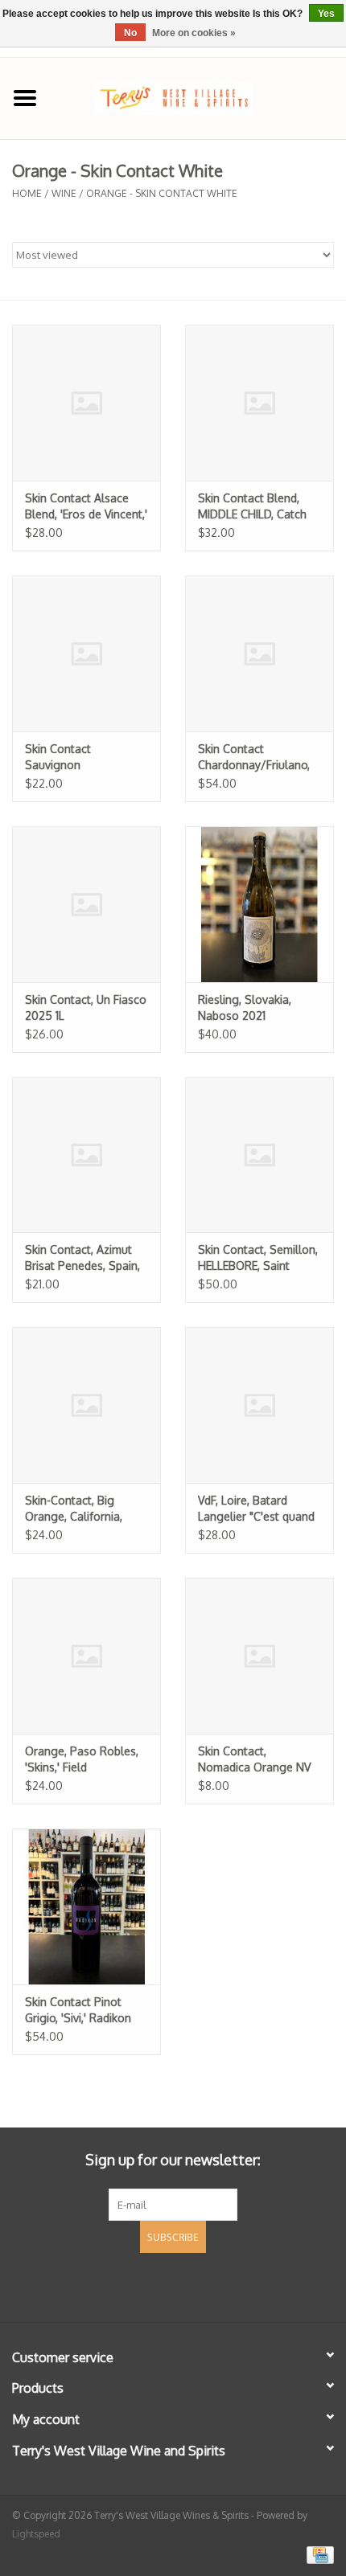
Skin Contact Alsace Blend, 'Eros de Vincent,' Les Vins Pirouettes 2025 (86, 507)
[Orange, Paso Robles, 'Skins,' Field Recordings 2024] (86, 1656)
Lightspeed (36, 2534)
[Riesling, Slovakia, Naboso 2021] (259, 904)
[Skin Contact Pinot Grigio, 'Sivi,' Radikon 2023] (86, 1906)
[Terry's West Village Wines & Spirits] (198, 97)
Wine (64, 193)
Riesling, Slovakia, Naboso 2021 (245, 1007)
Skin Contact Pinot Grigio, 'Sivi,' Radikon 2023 (78, 2011)
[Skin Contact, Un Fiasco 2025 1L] (86, 904)
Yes (326, 14)
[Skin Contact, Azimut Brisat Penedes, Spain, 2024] (86, 1155)
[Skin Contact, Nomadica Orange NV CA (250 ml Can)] (259, 1656)
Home (27, 193)
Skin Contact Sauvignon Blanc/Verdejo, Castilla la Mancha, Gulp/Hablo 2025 (85, 758)
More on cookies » (194, 33)
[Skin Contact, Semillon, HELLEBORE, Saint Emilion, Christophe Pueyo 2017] (259, 1155)
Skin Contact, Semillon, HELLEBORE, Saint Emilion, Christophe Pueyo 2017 (258, 1258)
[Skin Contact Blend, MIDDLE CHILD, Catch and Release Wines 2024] (259, 403)
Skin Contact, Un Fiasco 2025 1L (86, 1007)
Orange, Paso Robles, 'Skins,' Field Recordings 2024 (82, 1760)
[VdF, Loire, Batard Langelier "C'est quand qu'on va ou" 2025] (259, 1405)
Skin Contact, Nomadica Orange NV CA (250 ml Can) (254, 1760)
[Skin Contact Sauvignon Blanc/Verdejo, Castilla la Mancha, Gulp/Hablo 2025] (86, 653)
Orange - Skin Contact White (162, 193)
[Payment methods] (317, 2554)
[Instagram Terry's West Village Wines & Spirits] (202, 2285)
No (130, 33)
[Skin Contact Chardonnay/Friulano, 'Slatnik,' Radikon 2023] (259, 653)
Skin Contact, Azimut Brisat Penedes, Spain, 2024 (82, 1258)
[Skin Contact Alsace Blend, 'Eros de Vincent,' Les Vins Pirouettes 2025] (86, 403)
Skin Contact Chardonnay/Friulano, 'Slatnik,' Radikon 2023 (256, 758)
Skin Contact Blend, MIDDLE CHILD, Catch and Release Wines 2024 (252, 507)
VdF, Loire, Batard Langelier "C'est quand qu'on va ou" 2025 (256, 1509)
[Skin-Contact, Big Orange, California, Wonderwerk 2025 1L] (86, 1405)
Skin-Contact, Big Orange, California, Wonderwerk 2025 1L (80, 1509)
